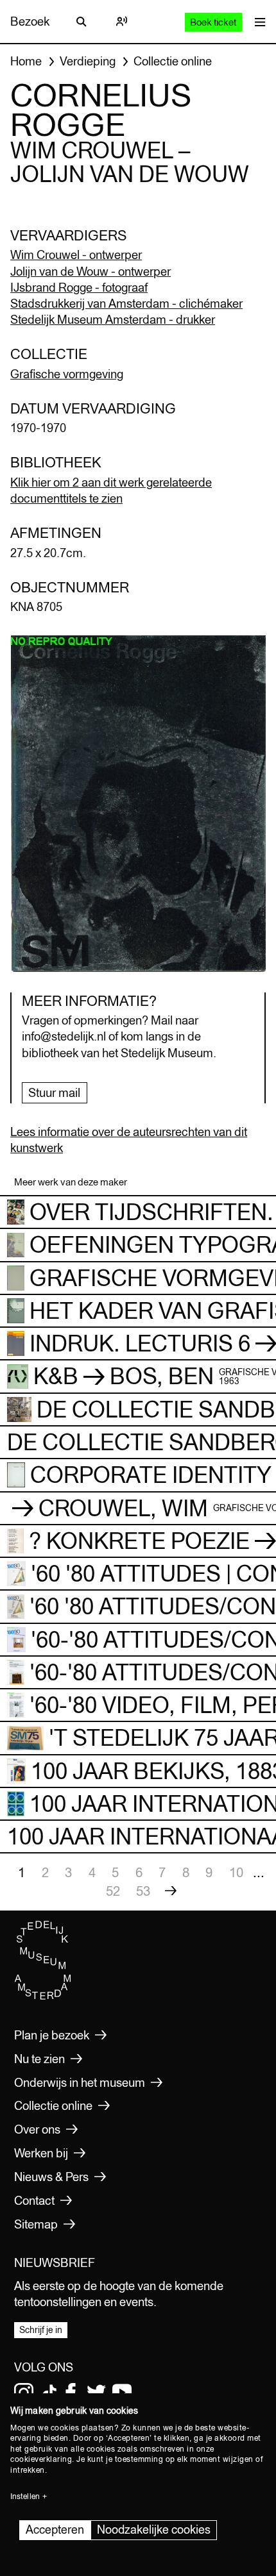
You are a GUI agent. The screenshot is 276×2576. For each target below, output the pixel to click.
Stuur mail (54, 1092)
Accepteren (55, 2530)
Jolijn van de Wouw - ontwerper (91, 271)
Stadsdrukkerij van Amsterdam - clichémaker (126, 303)
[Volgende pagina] (171, 1891)
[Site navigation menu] (257, 21)
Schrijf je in (41, 2330)
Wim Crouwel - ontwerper (76, 255)
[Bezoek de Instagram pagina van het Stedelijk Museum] (24, 2393)
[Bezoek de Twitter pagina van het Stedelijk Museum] (96, 2393)
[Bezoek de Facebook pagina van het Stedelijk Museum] (71, 2393)
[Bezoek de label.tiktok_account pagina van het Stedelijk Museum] (49, 2393)
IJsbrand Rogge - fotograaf (79, 287)
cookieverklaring (41, 2459)
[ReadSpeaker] (121, 22)
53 (143, 1891)
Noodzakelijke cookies (154, 2530)
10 (236, 1872)
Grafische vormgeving (67, 374)
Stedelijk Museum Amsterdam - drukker (113, 319)
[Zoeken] (82, 22)
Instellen (25, 2497)
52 (113, 1891)
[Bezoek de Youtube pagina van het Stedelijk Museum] (122, 2393)
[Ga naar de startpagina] (43, 1996)
